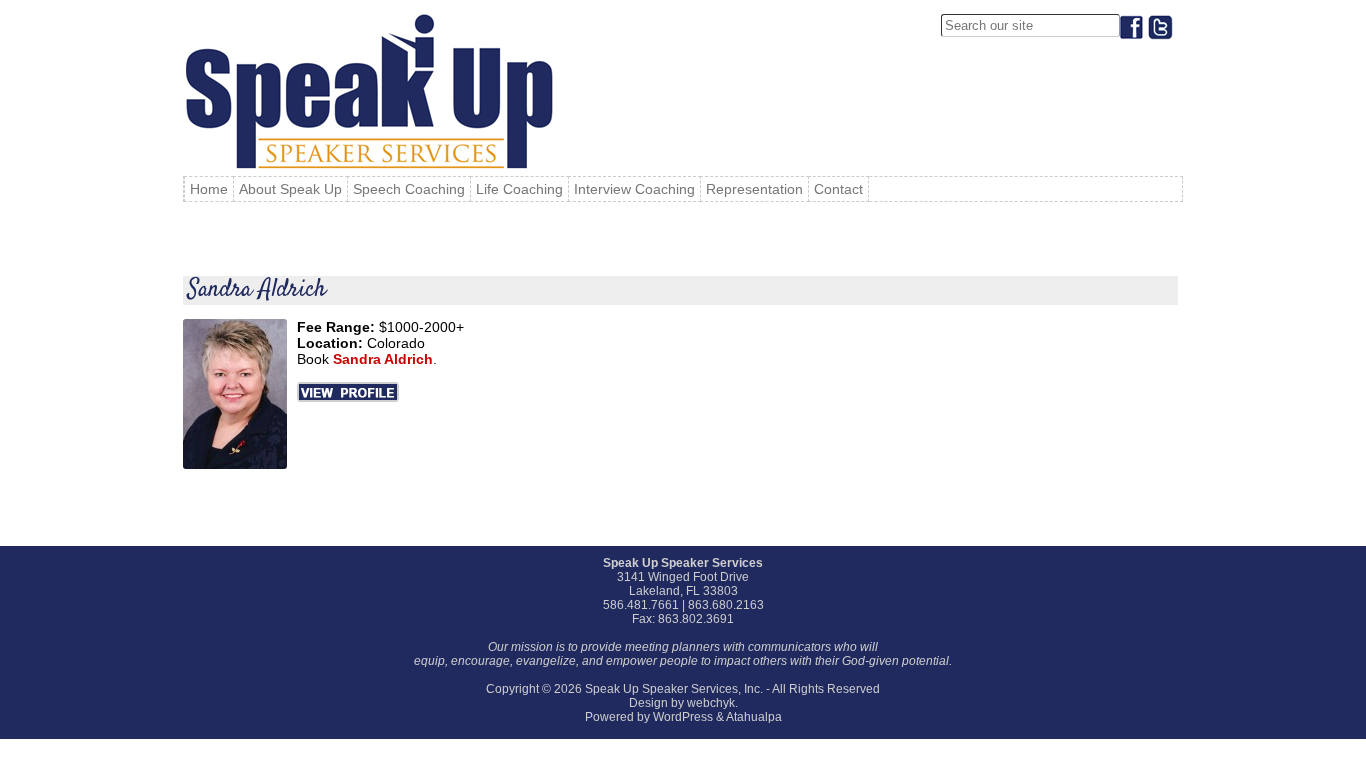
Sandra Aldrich (257, 290)
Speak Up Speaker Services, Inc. (674, 689)
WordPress (683, 717)
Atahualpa (754, 717)
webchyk (711, 703)
